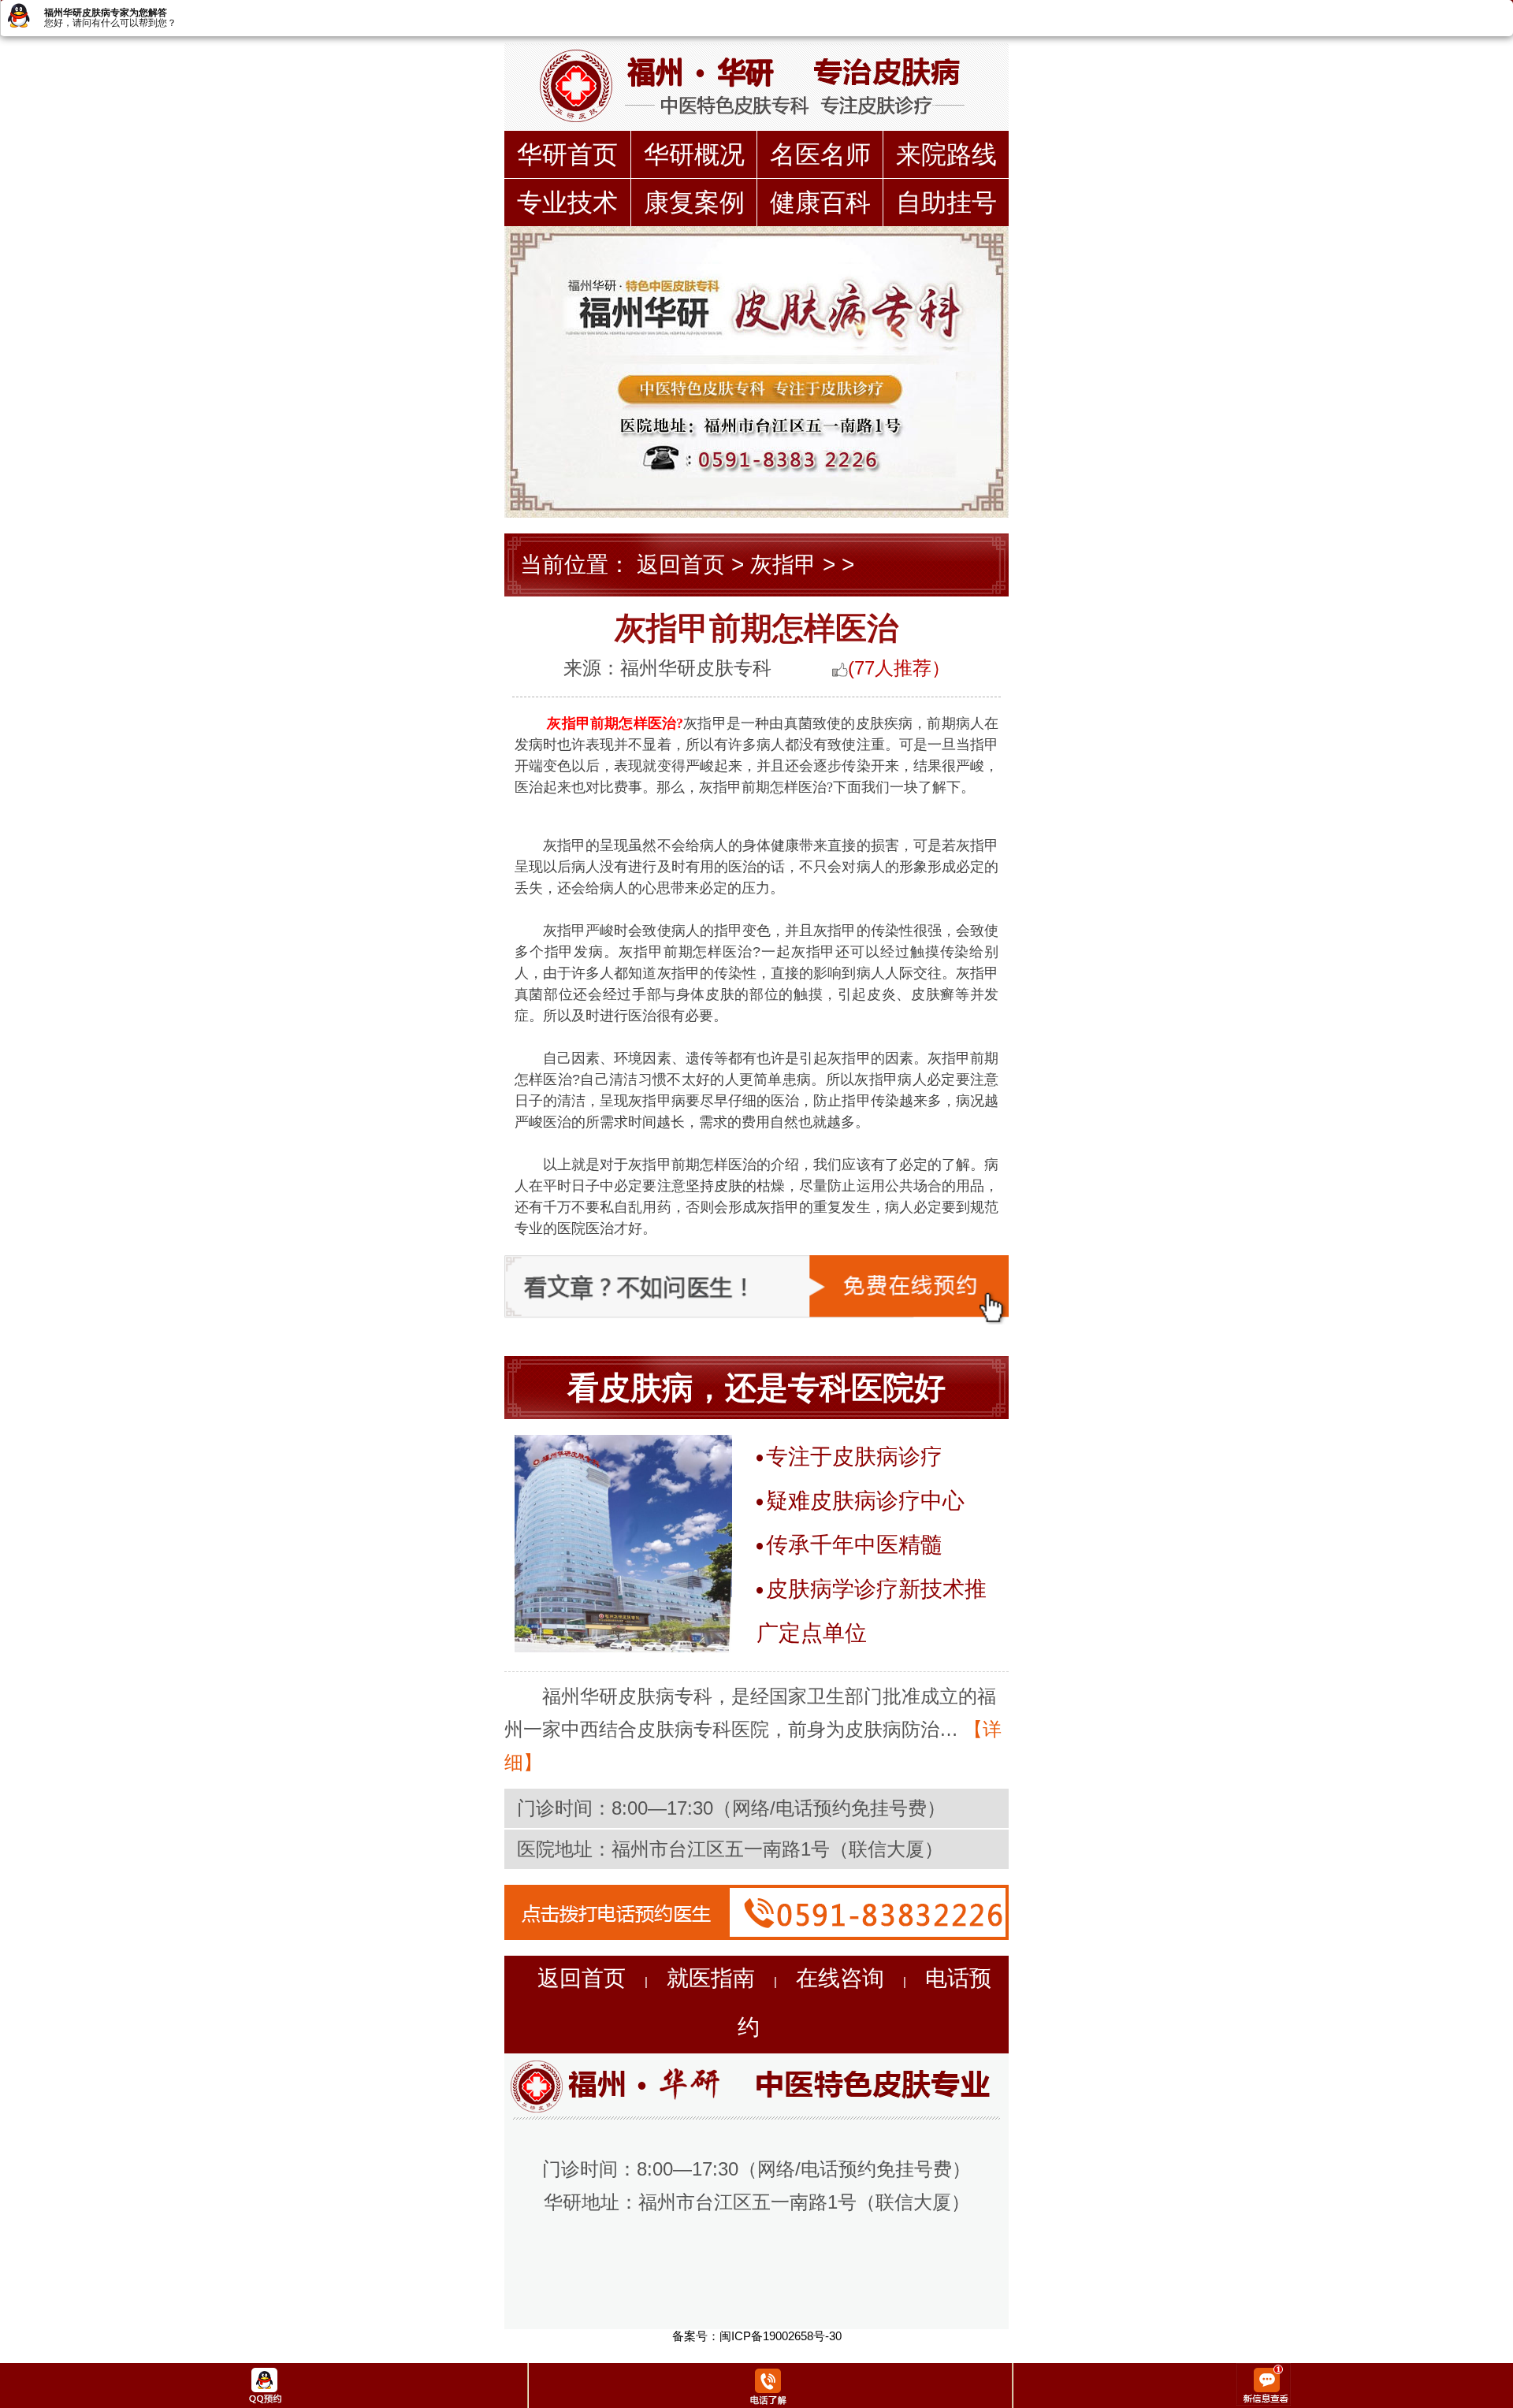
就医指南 (711, 1978)
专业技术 (567, 203)
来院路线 (946, 154)
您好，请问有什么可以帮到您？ (110, 23)
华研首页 (567, 154)
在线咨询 (840, 1978)
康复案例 (694, 203)
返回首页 (681, 565)
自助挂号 (946, 203)
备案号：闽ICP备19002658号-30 (757, 2336)
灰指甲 (783, 565)
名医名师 (820, 154)
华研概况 (694, 154)
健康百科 (820, 203)
